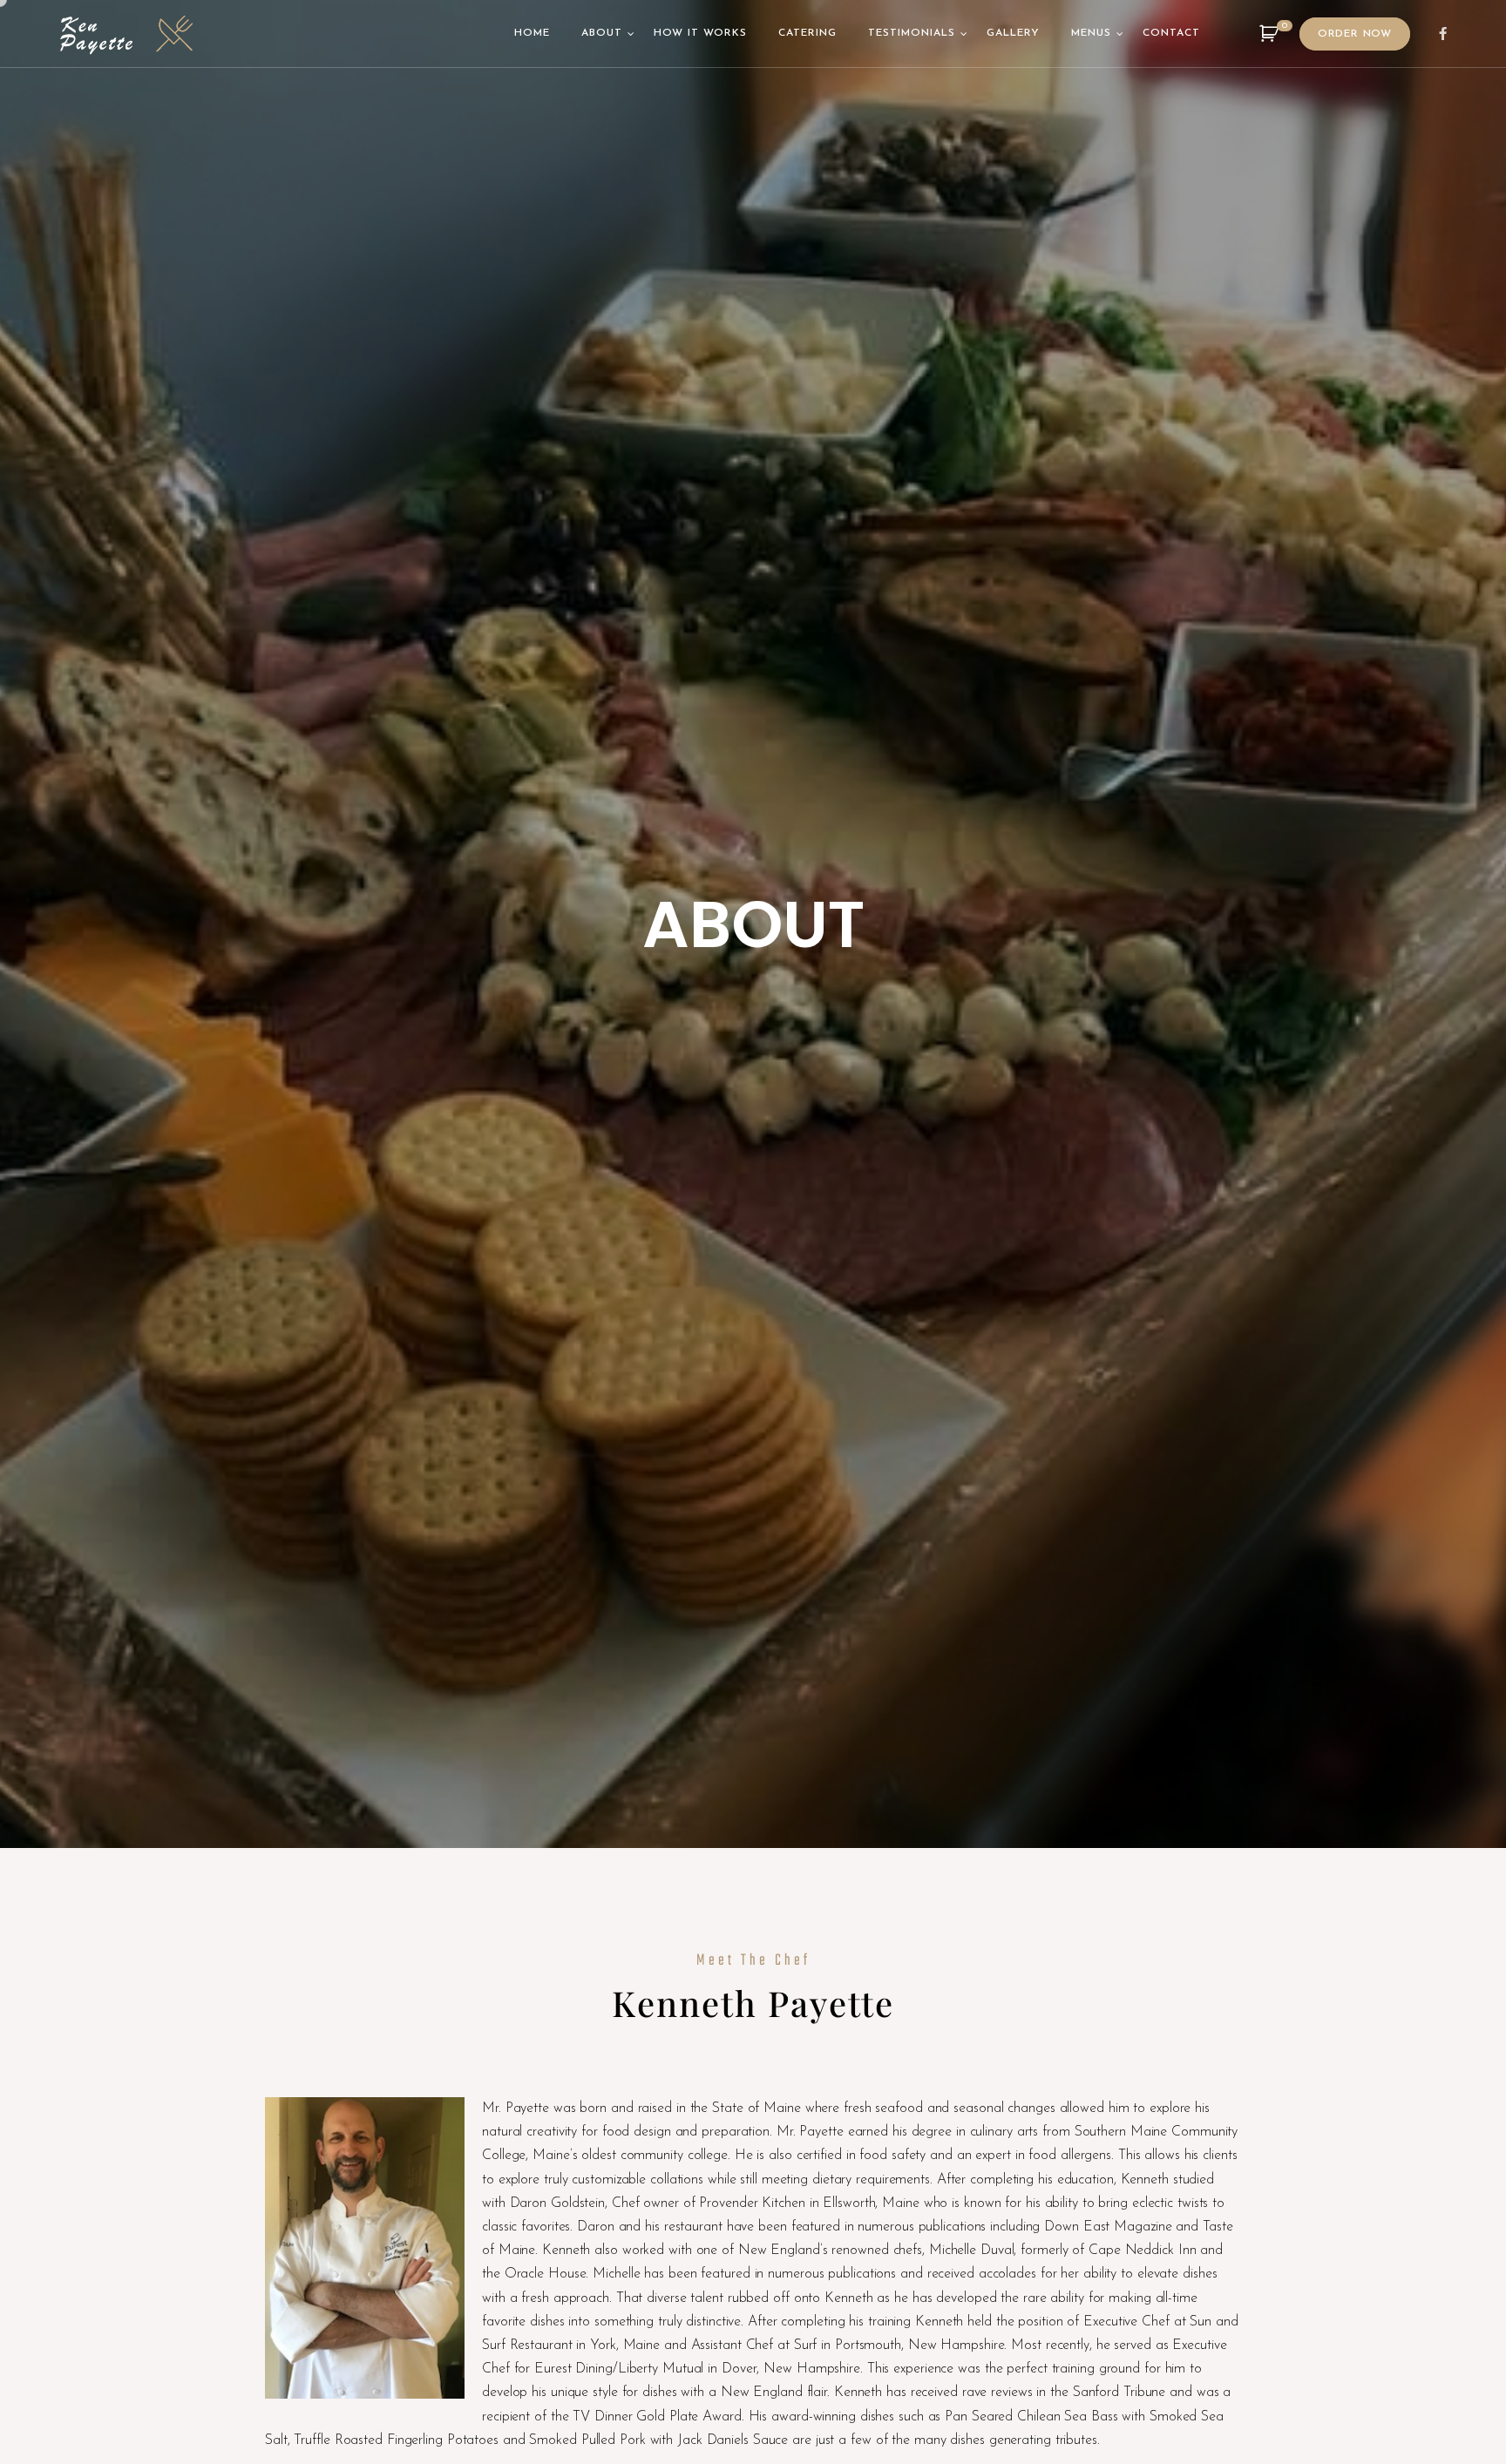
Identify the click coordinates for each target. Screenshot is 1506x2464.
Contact (1171, 33)
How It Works (700, 33)
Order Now (1355, 34)
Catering (807, 33)
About (602, 33)
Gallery (1013, 33)
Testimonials (912, 33)
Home (532, 33)
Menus (1091, 33)
